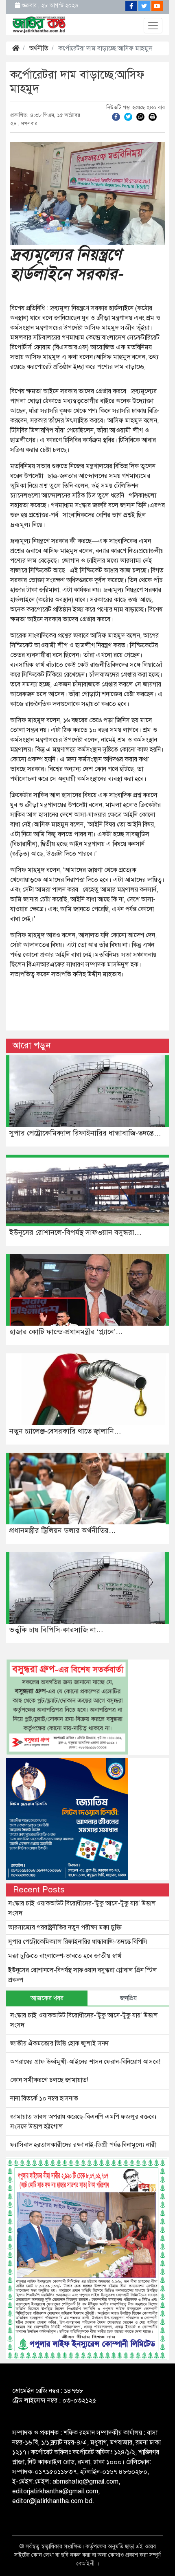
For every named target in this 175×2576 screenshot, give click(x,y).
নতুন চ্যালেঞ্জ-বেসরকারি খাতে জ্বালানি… (65, 1431)
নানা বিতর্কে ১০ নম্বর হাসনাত (44, 2098)
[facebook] (116, 116)
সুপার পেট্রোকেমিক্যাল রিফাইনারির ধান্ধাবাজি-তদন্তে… (85, 1133)
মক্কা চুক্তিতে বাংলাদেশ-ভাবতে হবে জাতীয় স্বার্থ (65, 1956)
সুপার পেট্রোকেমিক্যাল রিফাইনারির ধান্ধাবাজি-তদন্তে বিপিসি (78, 1942)
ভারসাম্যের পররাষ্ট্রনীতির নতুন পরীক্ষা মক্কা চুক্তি (65, 1927)
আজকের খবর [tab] (47, 1998)
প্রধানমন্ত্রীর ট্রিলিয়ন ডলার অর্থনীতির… (63, 1530)
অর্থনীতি (39, 48)
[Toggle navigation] (153, 26)
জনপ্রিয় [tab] (128, 1998)
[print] (153, 116)
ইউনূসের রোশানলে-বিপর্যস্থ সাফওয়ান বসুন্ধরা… (75, 1232)
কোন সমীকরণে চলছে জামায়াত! (49, 2080)
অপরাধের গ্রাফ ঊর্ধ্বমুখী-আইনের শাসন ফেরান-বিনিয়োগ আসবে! (85, 2062)
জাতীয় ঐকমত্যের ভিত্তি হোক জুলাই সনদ (60, 2043)
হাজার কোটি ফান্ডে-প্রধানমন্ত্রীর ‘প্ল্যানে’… (66, 1332)
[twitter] (128, 116)
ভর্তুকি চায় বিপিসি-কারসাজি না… (56, 1630)
